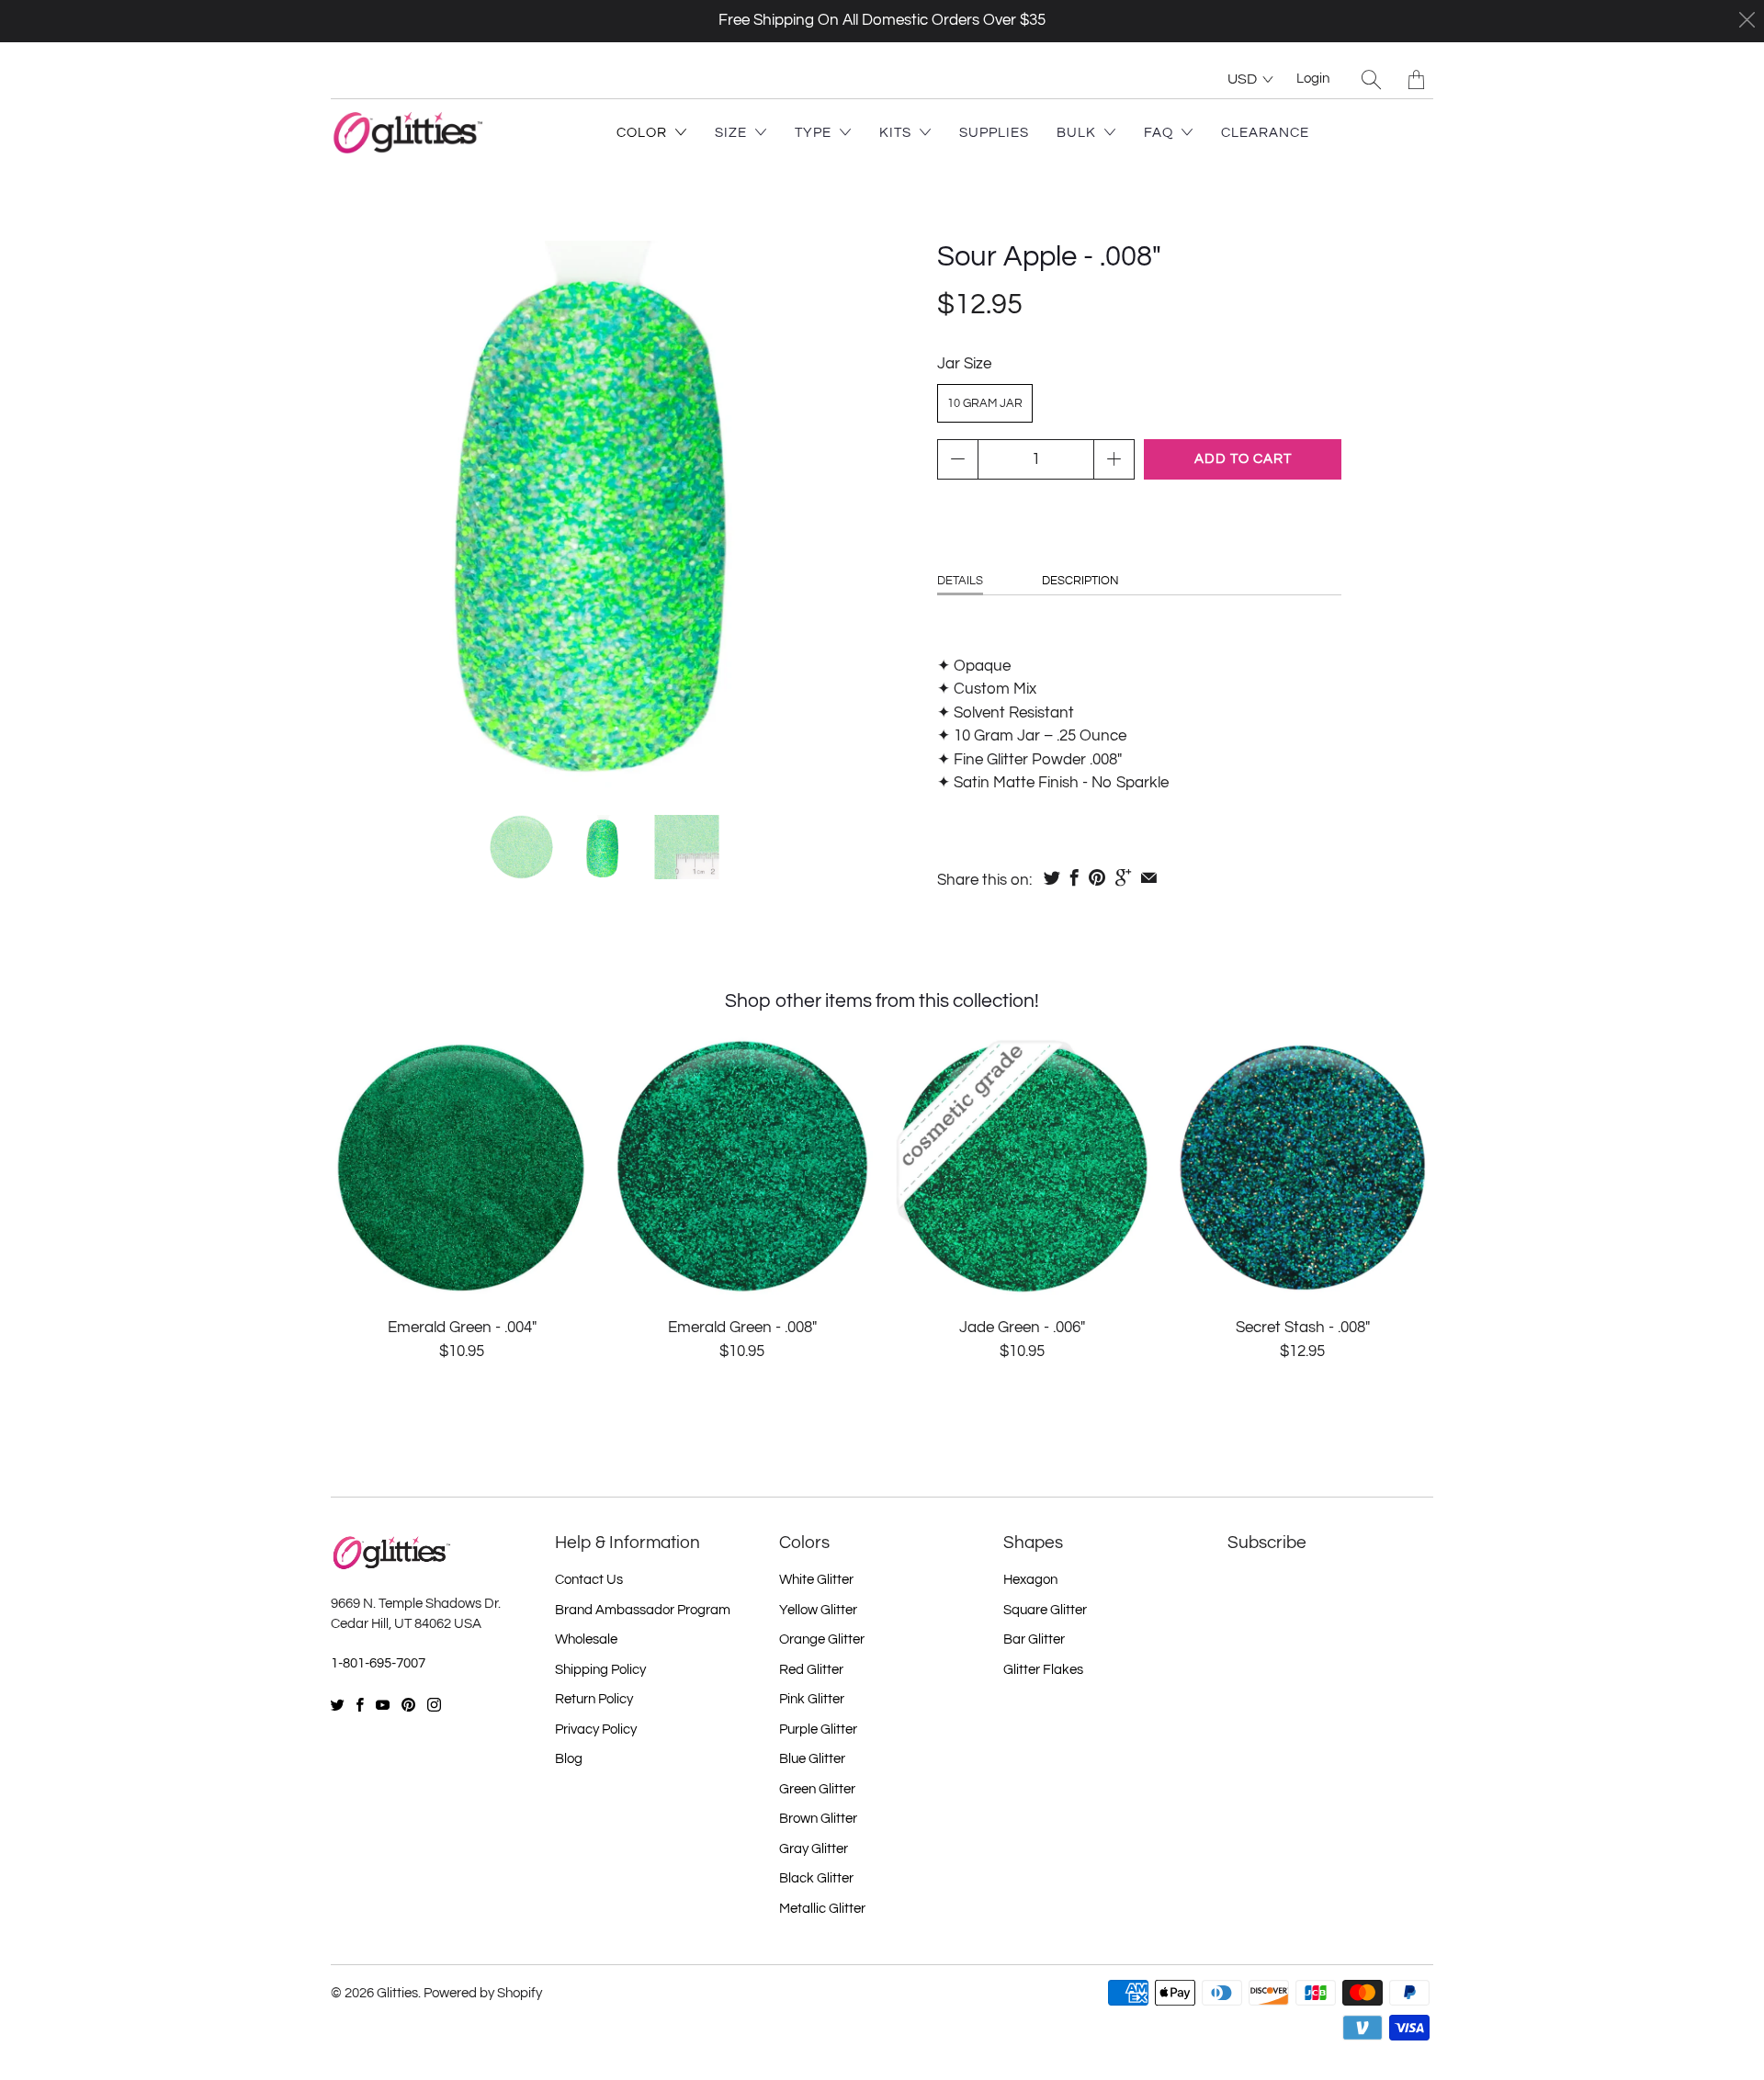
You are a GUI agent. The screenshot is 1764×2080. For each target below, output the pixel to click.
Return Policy (594, 1699)
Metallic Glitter (822, 1909)
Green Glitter (817, 1789)
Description (1080, 581)
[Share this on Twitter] (1052, 877)
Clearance (1265, 133)
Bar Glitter (1034, 1639)
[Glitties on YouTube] (383, 1705)
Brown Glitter (818, 1819)
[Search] (1371, 79)
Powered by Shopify (483, 1993)
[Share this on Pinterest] (1097, 877)
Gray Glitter (814, 1849)
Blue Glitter (812, 1759)
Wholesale (586, 1639)
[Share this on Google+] (1123, 877)
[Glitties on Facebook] (360, 1705)
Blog (569, 1759)
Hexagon (1030, 1580)
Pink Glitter (812, 1699)
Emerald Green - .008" (742, 1167)
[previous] (360, 514)
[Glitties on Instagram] (434, 1705)
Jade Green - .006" (1022, 1167)
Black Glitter (816, 1878)
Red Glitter (811, 1670)
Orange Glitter (822, 1639)
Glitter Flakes (1043, 1670)
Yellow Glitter (818, 1610)
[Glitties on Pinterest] (408, 1705)
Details (960, 581)
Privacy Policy (596, 1730)
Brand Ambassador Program (643, 1610)
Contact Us (589, 1580)
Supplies (994, 133)
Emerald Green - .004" (462, 1167)
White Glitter (816, 1580)
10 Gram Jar (985, 403)
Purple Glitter (818, 1730)
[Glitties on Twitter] (338, 1705)
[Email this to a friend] (1149, 877)
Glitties (397, 1993)
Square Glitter (1045, 1610)
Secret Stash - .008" (1302, 1167)
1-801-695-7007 (378, 1663)
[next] (848, 514)
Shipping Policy (600, 1670)
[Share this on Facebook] (1074, 877)
